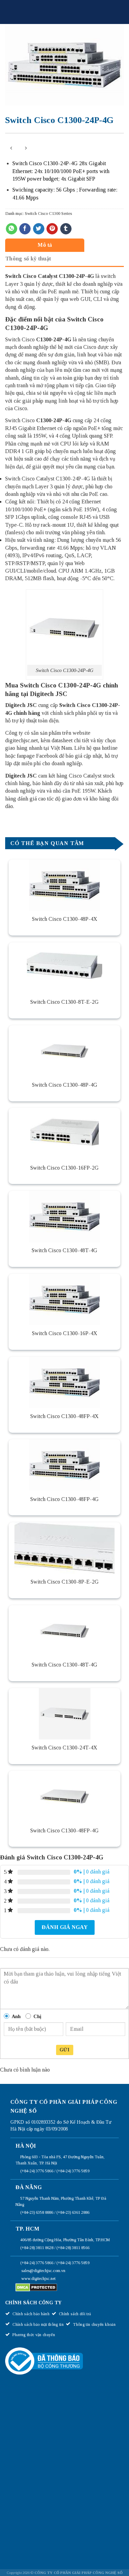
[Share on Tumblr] (66, 229)
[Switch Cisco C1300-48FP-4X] (64, 1382)
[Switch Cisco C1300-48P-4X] (64, 885)
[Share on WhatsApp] (12, 229)
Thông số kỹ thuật (28, 259)
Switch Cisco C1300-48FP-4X (64, 1416)
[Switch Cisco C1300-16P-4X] (64, 1299)
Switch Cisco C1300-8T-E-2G (64, 1002)
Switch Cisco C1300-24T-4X (64, 1748)
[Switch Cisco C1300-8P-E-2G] (64, 1548)
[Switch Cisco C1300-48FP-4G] (64, 1465)
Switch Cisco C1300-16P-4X (65, 1333)
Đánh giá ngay (65, 1927)
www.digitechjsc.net (38, 2279)
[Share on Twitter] (39, 229)
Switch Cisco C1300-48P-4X (65, 919)
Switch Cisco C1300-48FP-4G (64, 1499)
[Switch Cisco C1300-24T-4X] (64, 1714)
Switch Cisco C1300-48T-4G (64, 1250)
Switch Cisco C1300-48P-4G (65, 1085)
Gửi (64, 2050)
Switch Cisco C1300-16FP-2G (64, 1168)
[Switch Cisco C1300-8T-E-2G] (64, 968)
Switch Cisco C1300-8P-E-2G (65, 1582)
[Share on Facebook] (25, 229)
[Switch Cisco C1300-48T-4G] (64, 1217)
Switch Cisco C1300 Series (48, 213)
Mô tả (45, 245)
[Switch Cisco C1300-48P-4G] (64, 1051)
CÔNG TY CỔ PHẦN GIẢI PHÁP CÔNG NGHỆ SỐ (78, 2573)
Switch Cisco (21, 276)
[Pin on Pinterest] (52, 229)
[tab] (63, 245)
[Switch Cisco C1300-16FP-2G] (64, 1134)
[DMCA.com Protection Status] (36, 2287)
